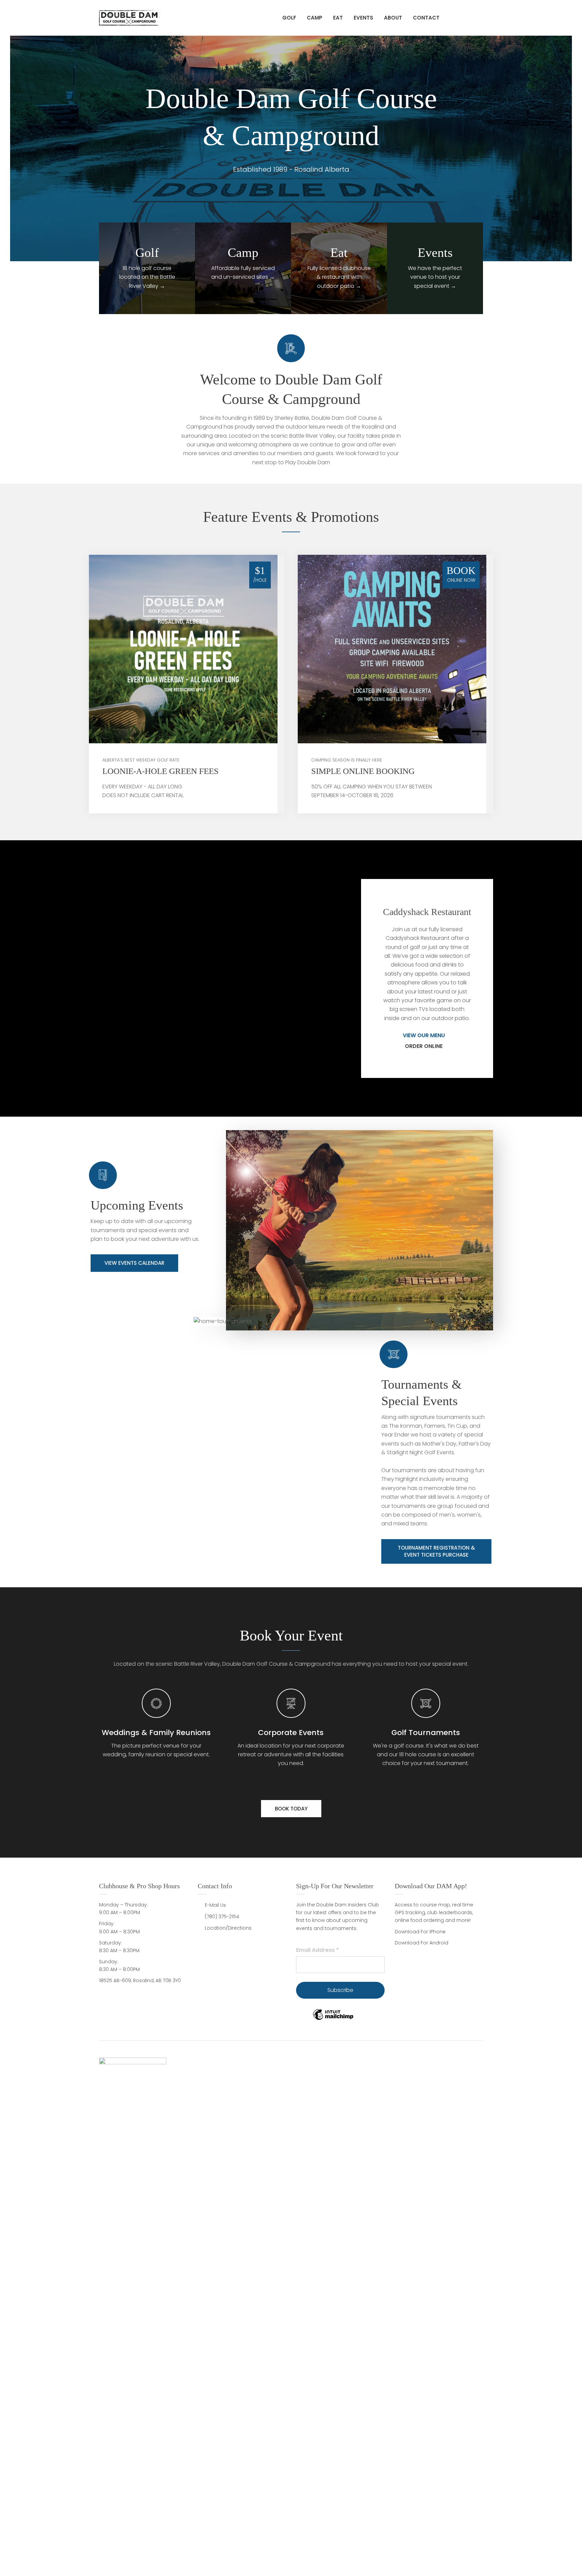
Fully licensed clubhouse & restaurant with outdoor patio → (339, 277)
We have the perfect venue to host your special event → (435, 277)
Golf (289, 18)
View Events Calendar (134, 1263)
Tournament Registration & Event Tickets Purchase (436, 1551)
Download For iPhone (420, 1932)
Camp (315, 18)
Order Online (424, 1046)
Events (363, 18)
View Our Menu (425, 1035)
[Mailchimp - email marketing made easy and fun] (333, 2020)
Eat (338, 18)
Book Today (291, 1809)
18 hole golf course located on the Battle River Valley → (147, 277)
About (393, 18)
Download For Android (422, 1943)
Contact (426, 18)
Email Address (317, 1950)
